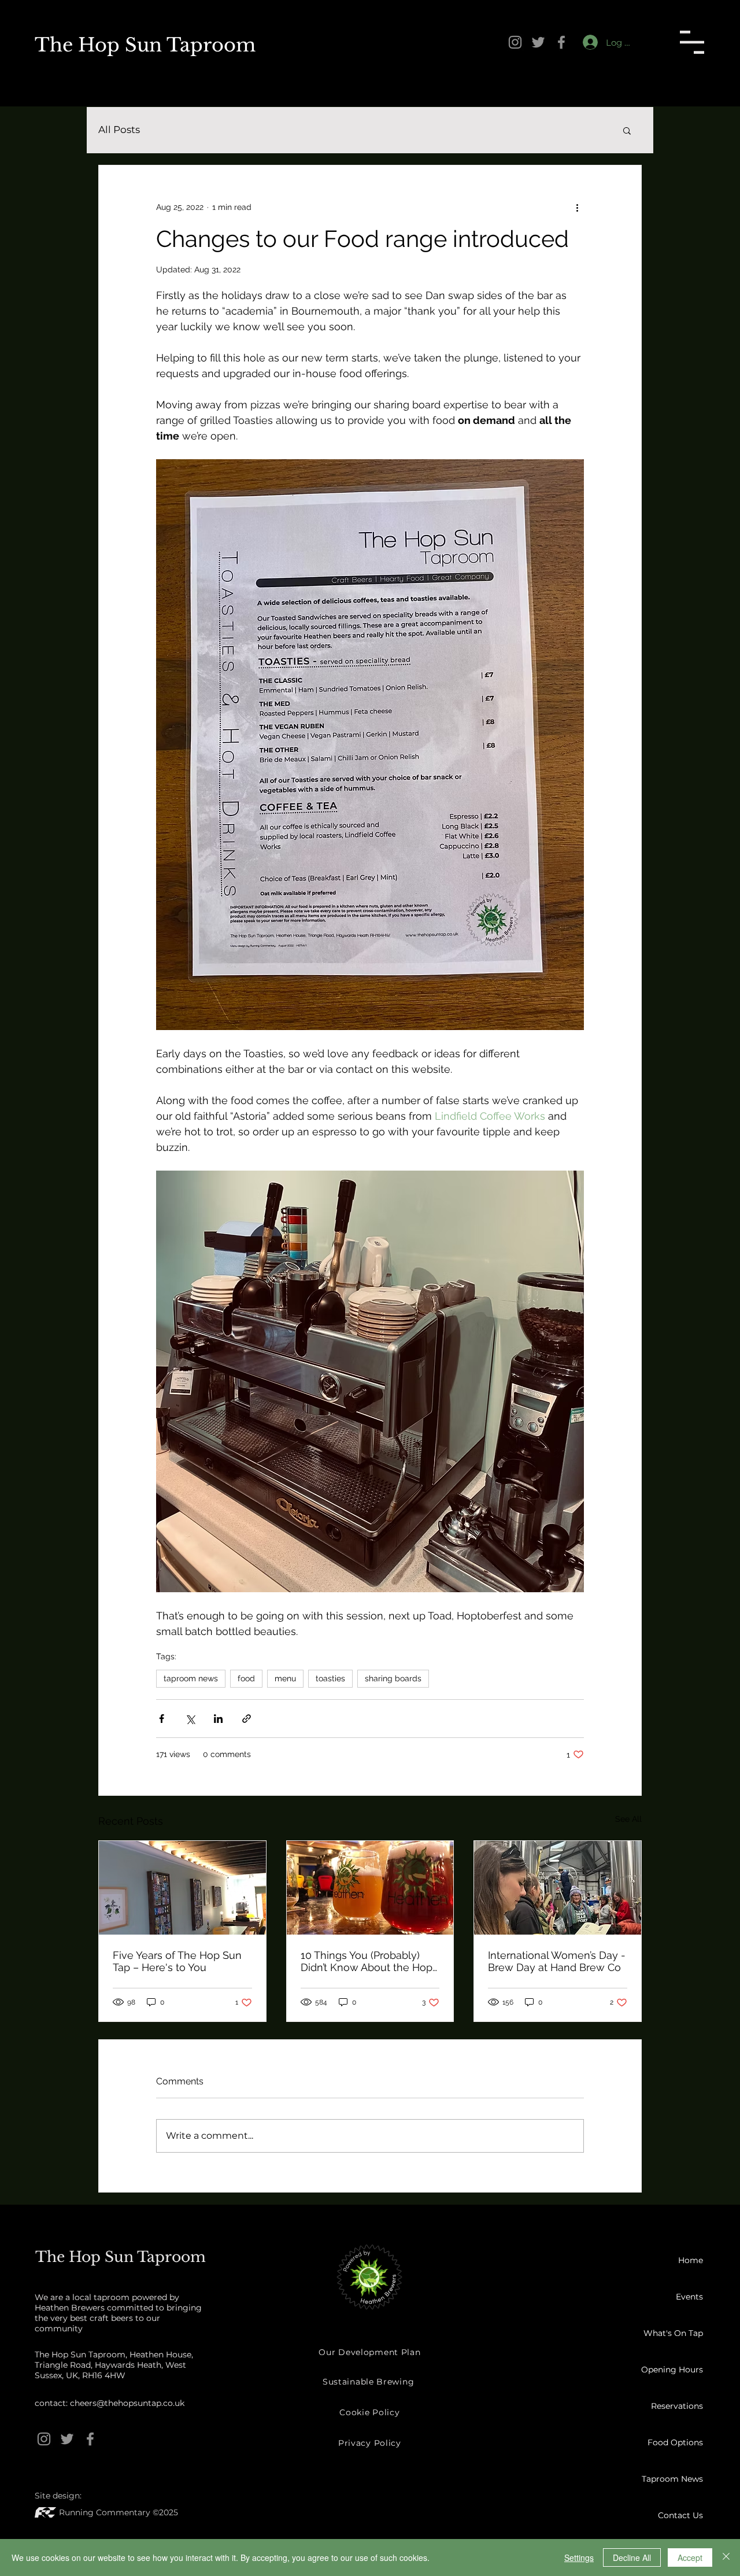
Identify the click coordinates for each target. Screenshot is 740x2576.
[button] (692, 42)
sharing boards (393, 1678)
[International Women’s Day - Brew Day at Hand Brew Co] (558, 1888)
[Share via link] (247, 1719)
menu (285, 1678)
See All (628, 1819)
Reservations (677, 2406)
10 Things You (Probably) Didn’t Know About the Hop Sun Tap (367, 1961)
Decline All (632, 2557)
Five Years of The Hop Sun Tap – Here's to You (177, 1961)
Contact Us (680, 2515)
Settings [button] (579, 2557)
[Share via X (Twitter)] (190, 1719)
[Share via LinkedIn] (218, 1719)
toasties (330, 1678)
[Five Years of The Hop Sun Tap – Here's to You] (182, 1888)
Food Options (675, 2442)
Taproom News (672, 2479)
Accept (690, 2557)
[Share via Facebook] (162, 1719)
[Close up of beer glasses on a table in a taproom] (370, 1888)
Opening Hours (672, 2370)
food (246, 1678)
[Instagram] (515, 42)
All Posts (119, 130)
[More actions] (577, 207)
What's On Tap (673, 2333)
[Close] (726, 2557)
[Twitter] (538, 42)
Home (691, 2260)
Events (689, 2297)
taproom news (191, 1678)
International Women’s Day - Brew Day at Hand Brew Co (557, 1961)
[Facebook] (561, 42)
